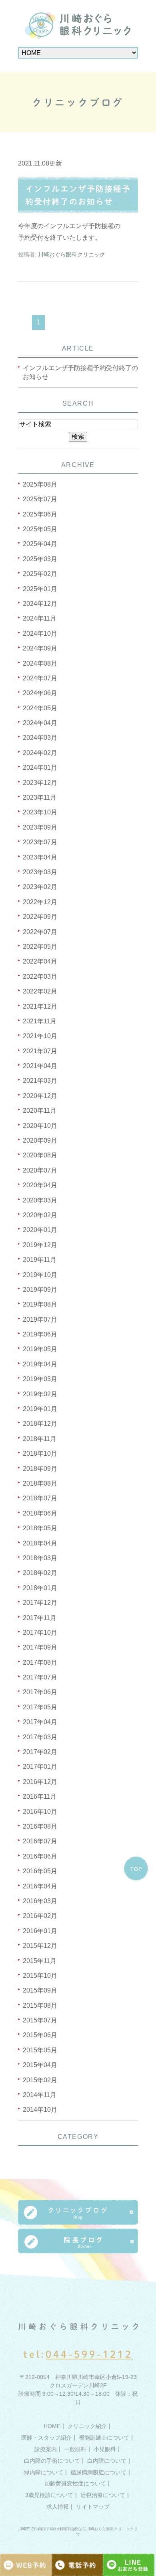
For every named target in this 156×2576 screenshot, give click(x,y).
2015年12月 (40, 1946)
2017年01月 (40, 1767)
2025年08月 (40, 484)
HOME (52, 2426)
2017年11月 (40, 1618)
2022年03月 (40, 977)
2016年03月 (40, 1901)
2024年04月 (40, 723)
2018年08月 (40, 1483)
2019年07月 (40, 1320)
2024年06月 (40, 693)
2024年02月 (40, 753)
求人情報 (58, 2507)
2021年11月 (40, 1021)
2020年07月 (40, 1170)
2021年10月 (40, 1036)
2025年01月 (40, 589)
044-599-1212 (89, 2354)
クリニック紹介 (87, 2426)
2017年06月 (40, 1692)
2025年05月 (40, 529)
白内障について (107, 2460)
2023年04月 (40, 857)
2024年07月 (40, 678)
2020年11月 (40, 1111)
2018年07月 (40, 1498)
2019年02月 (40, 1394)
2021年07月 (40, 1051)
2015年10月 (40, 1976)
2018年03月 (40, 1558)
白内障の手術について (52, 2460)
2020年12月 (40, 1096)
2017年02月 (40, 1752)
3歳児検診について (49, 2495)
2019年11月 (40, 1260)
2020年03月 (40, 1200)
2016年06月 (40, 1856)
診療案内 (46, 2449)
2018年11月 (40, 1439)
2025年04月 (40, 544)
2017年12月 (40, 1603)
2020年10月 (40, 1126)
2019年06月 (40, 1334)
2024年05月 (40, 708)
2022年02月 (40, 991)
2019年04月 (40, 1364)
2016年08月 (40, 1826)
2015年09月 (40, 1990)
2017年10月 (40, 1633)
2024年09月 (40, 648)
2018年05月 (40, 1528)
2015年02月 (40, 2080)
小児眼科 (105, 2449)
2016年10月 (40, 1812)
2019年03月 (40, 1379)
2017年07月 (40, 1677)
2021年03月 (40, 1081)
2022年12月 (40, 902)
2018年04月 (40, 1543)
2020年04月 (40, 1185)
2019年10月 (40, 1275)
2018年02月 (40, 1573)
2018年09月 (40, 1469)
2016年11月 (40, 1796)
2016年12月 (40, 1782)
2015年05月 (40, 2050)
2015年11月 (40, 1961)
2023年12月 (40, 783)
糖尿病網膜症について (98, 2472)
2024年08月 (40, 663)
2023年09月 (40, 827)
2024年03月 (40, 738)
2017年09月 (40, 1647)
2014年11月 (40, 2095)
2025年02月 (40, 574)
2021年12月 (40, 1006)
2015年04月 (40, 2065)
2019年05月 (40, 1349)
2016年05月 (40, 1871)
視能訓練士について (104, 2438)
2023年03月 (40, 872)
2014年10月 (40, 2110)
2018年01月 (40, 1588)
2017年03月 (40, 1737)
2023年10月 (40, 812)
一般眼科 (75, 2449)
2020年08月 (40, 1155)
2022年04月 (40, 961)
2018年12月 (40, 1424)
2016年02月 (40, 1916)
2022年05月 (40, 947)
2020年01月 (40, 1230)
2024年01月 (40, 768)
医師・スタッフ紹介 (46, 2438)
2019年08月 (40, 1304)
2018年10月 (40, 1454)
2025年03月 (40, 559)
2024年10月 (40, 634)
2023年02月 (40, 887)
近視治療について (103, 2495)
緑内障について (44, 2472)
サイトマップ (93, 2507)
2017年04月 (40, 1722)
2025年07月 (40, 499)
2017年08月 (40, 1662)
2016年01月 (40, 1931)
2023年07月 (40, 842)
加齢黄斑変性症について (75, 2483)
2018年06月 (40, 1513)
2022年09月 (40, 917)
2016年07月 (40, 1841)
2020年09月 (40, 1140)
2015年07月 (40, 2020)
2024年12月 (40, 604)
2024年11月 (40, 618)
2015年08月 (40, 2005)
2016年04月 (40, 1886)
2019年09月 (40, 1290)
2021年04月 (40, 1066)
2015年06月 (40, 2035)
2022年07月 (40, 932)
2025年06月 (40, 514)
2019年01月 (40, 1409)
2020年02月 (40, 1215)
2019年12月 (40, 1245)
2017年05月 (40, 1707)
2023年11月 (40, 797)
